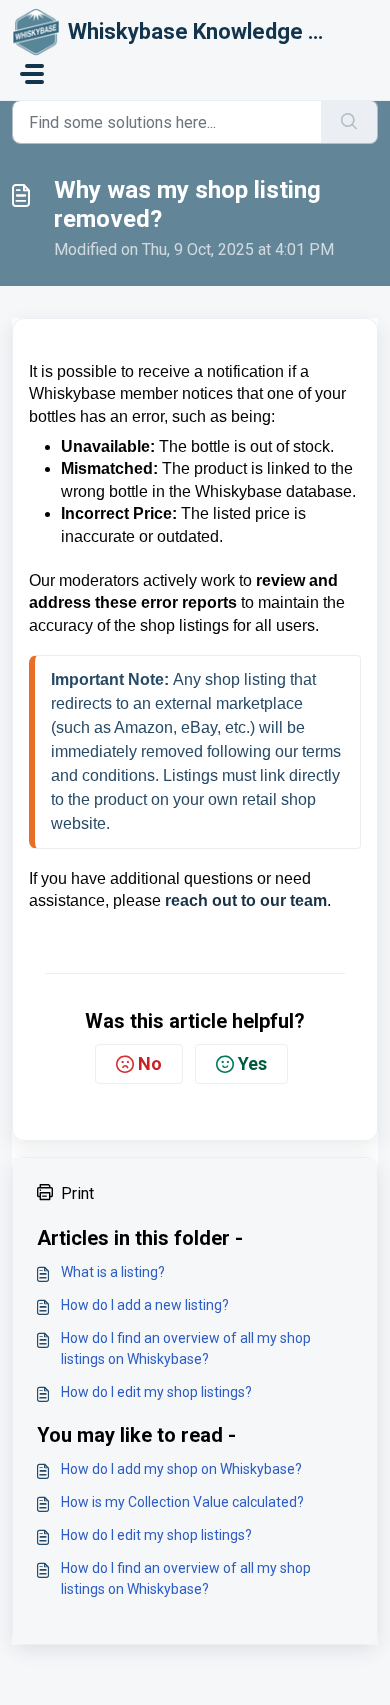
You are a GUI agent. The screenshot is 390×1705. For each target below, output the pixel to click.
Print (77, 1193)
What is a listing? (113, 1272)
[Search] (349, 122)
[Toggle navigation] (32, 74)
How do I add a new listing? (145, 1305)
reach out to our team (246, 900)
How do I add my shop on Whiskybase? (181, 1469)
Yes (252, 1063)
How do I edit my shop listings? (156, 1392)
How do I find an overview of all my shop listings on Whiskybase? (186, 1348)
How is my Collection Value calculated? (182, 1502)
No (150, 1063)
